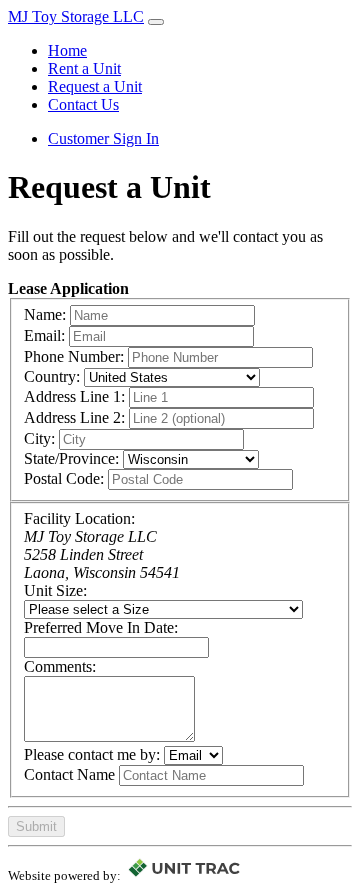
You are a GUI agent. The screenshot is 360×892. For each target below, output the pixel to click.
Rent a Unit (84, 68)
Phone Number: (74, 356)
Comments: (60, 666)
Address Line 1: (74, 396)
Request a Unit (95, 86)
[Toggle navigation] (156, 22)
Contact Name (69, 774)
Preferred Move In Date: (101, 627)
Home (67, 50)
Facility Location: (79, 518)
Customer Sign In (103, 138)
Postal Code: (64, 478)
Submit (36, 826)
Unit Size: (55, 590)
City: (39, 438)
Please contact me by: (92, 754)
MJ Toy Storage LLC (76, 16)
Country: (52, 376)
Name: (45, 314)
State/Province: (71, 458)
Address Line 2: (74, 417)
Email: (44, 335)
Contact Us (83, 104)
